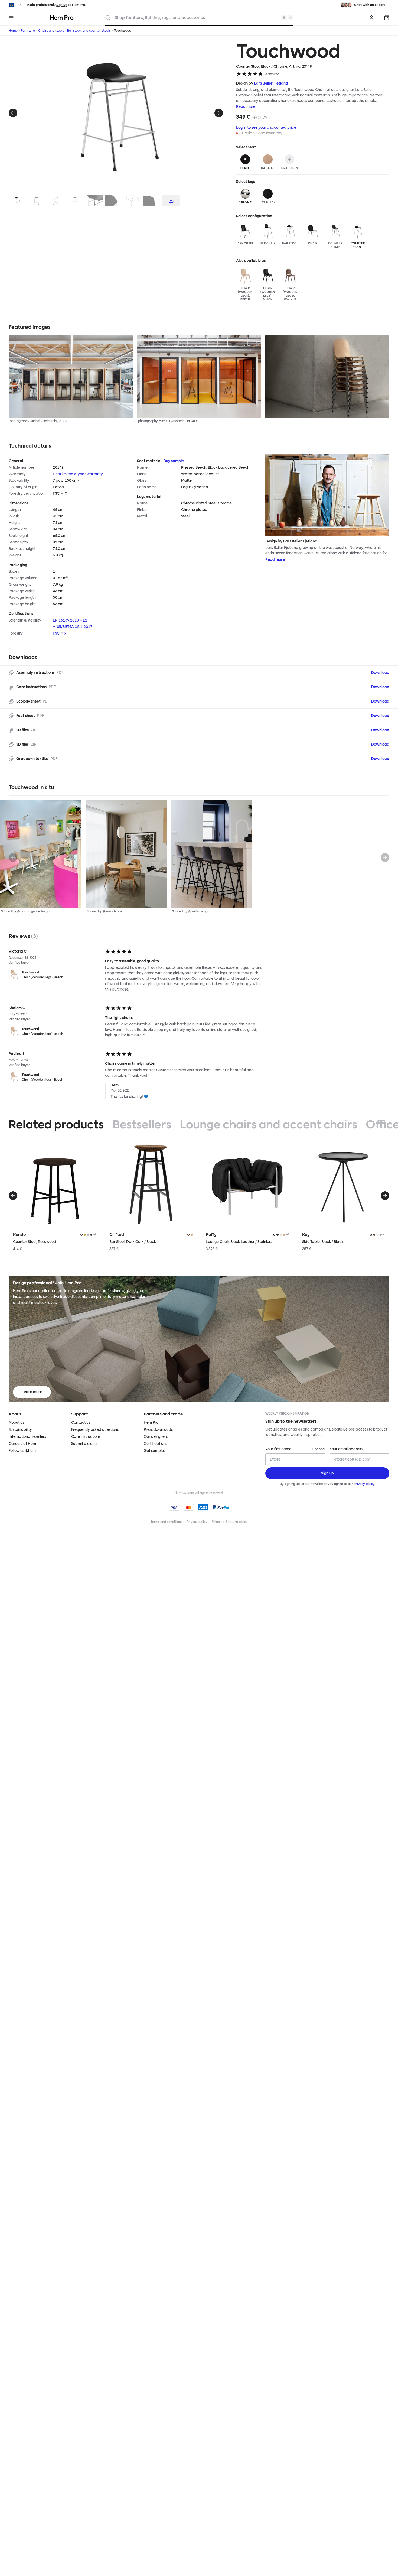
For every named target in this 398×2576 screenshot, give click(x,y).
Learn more (32, 1392)
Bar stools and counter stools (89, 31)
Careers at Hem (22, 1444)
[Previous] (13, 113)
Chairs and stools (51, 31)
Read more (246, 107)
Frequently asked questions (95, 1430)
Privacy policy (364, 1484)
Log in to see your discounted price (266, 127)
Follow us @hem (22, 1451)
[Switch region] (15, 5)
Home (13, 31)
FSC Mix (60, 633)
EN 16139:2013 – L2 (70, 620)
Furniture (28, 31)
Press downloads (158, 1430)
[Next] (219, 113)
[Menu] (11, 18)
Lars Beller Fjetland (271, 83)
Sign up (62, 5)
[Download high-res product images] (171, 200)
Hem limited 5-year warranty (78, 474)
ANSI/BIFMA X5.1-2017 (73, 627)
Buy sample (174, 461)
